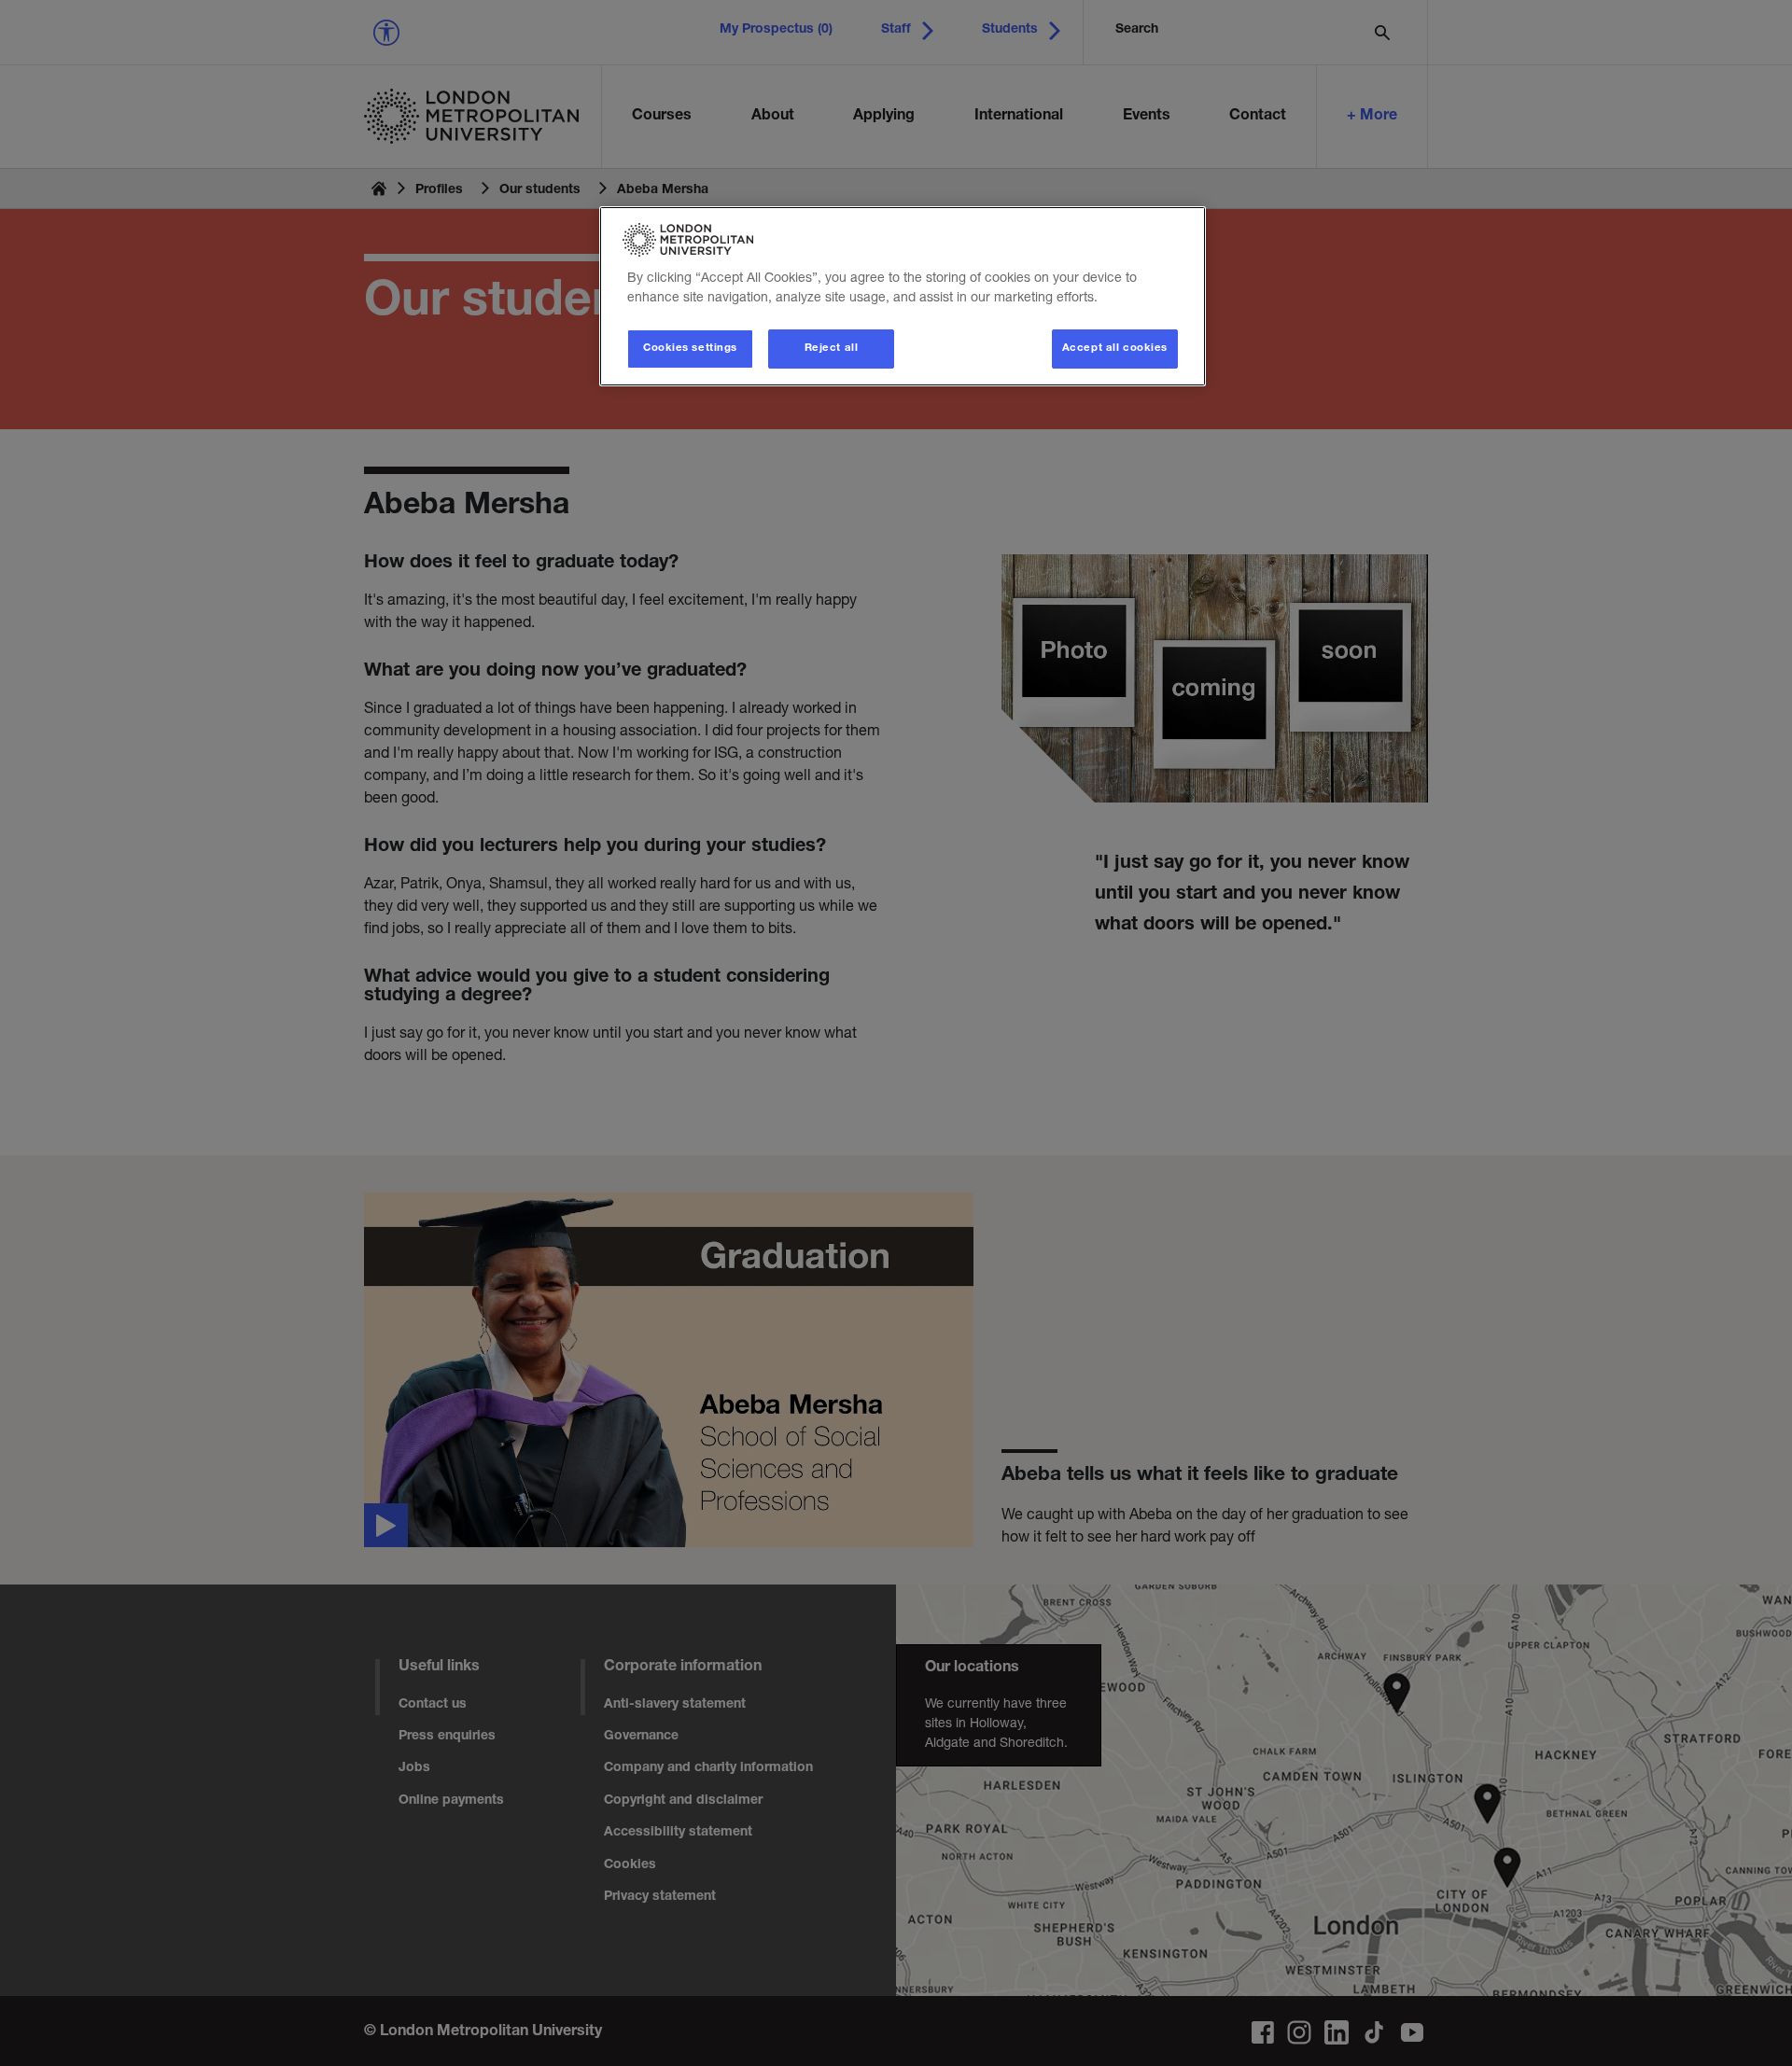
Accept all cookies (1115, 349)
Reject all (832, 349)
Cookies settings (690, 349)
